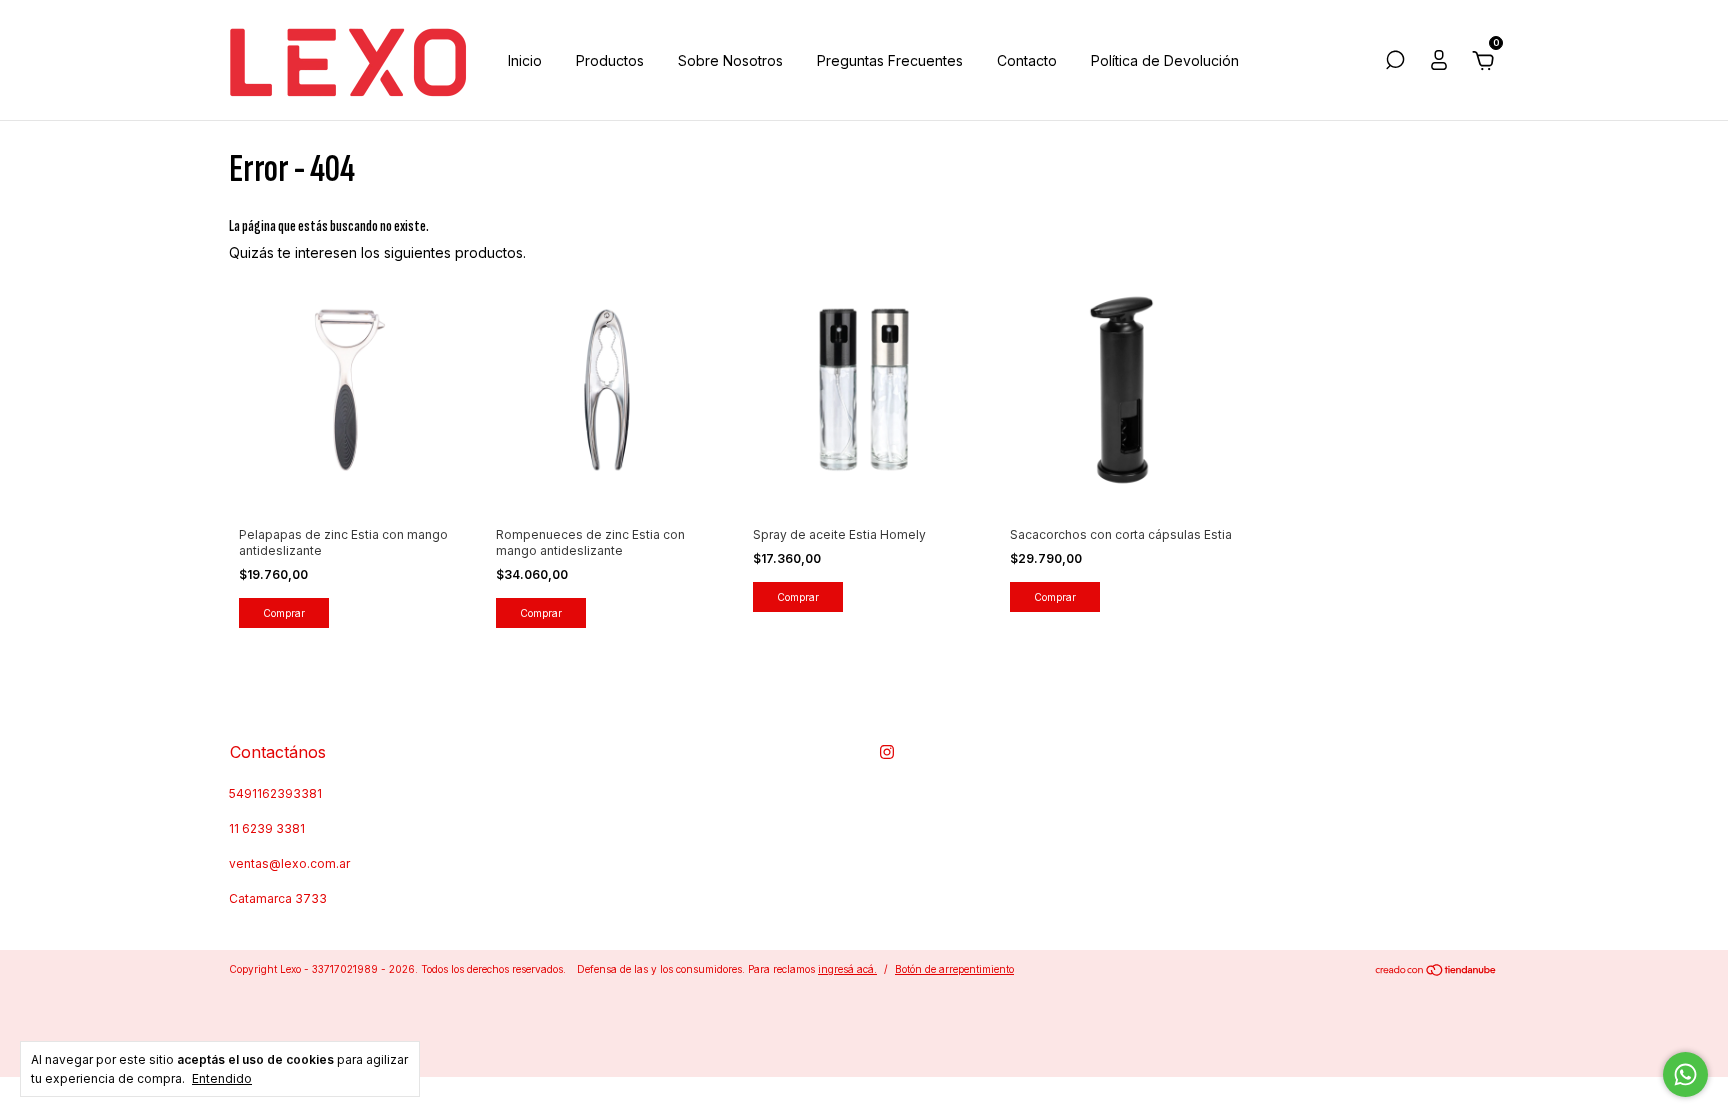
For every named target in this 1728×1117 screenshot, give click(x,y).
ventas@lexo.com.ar (289, 863)
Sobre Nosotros (730, 60)
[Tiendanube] (1436, 971)
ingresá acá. (847, 969)
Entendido (222, 1078)
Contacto (1027, 60)
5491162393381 (275, 793)
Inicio (525, 60)
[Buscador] (1395, 62)
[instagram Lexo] (887, 752)
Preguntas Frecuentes (890, 60)
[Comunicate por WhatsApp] (1685, 1074)
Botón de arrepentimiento (954, 969)
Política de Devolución (1165, 60)
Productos (610, 60)
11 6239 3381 (267, 828)
